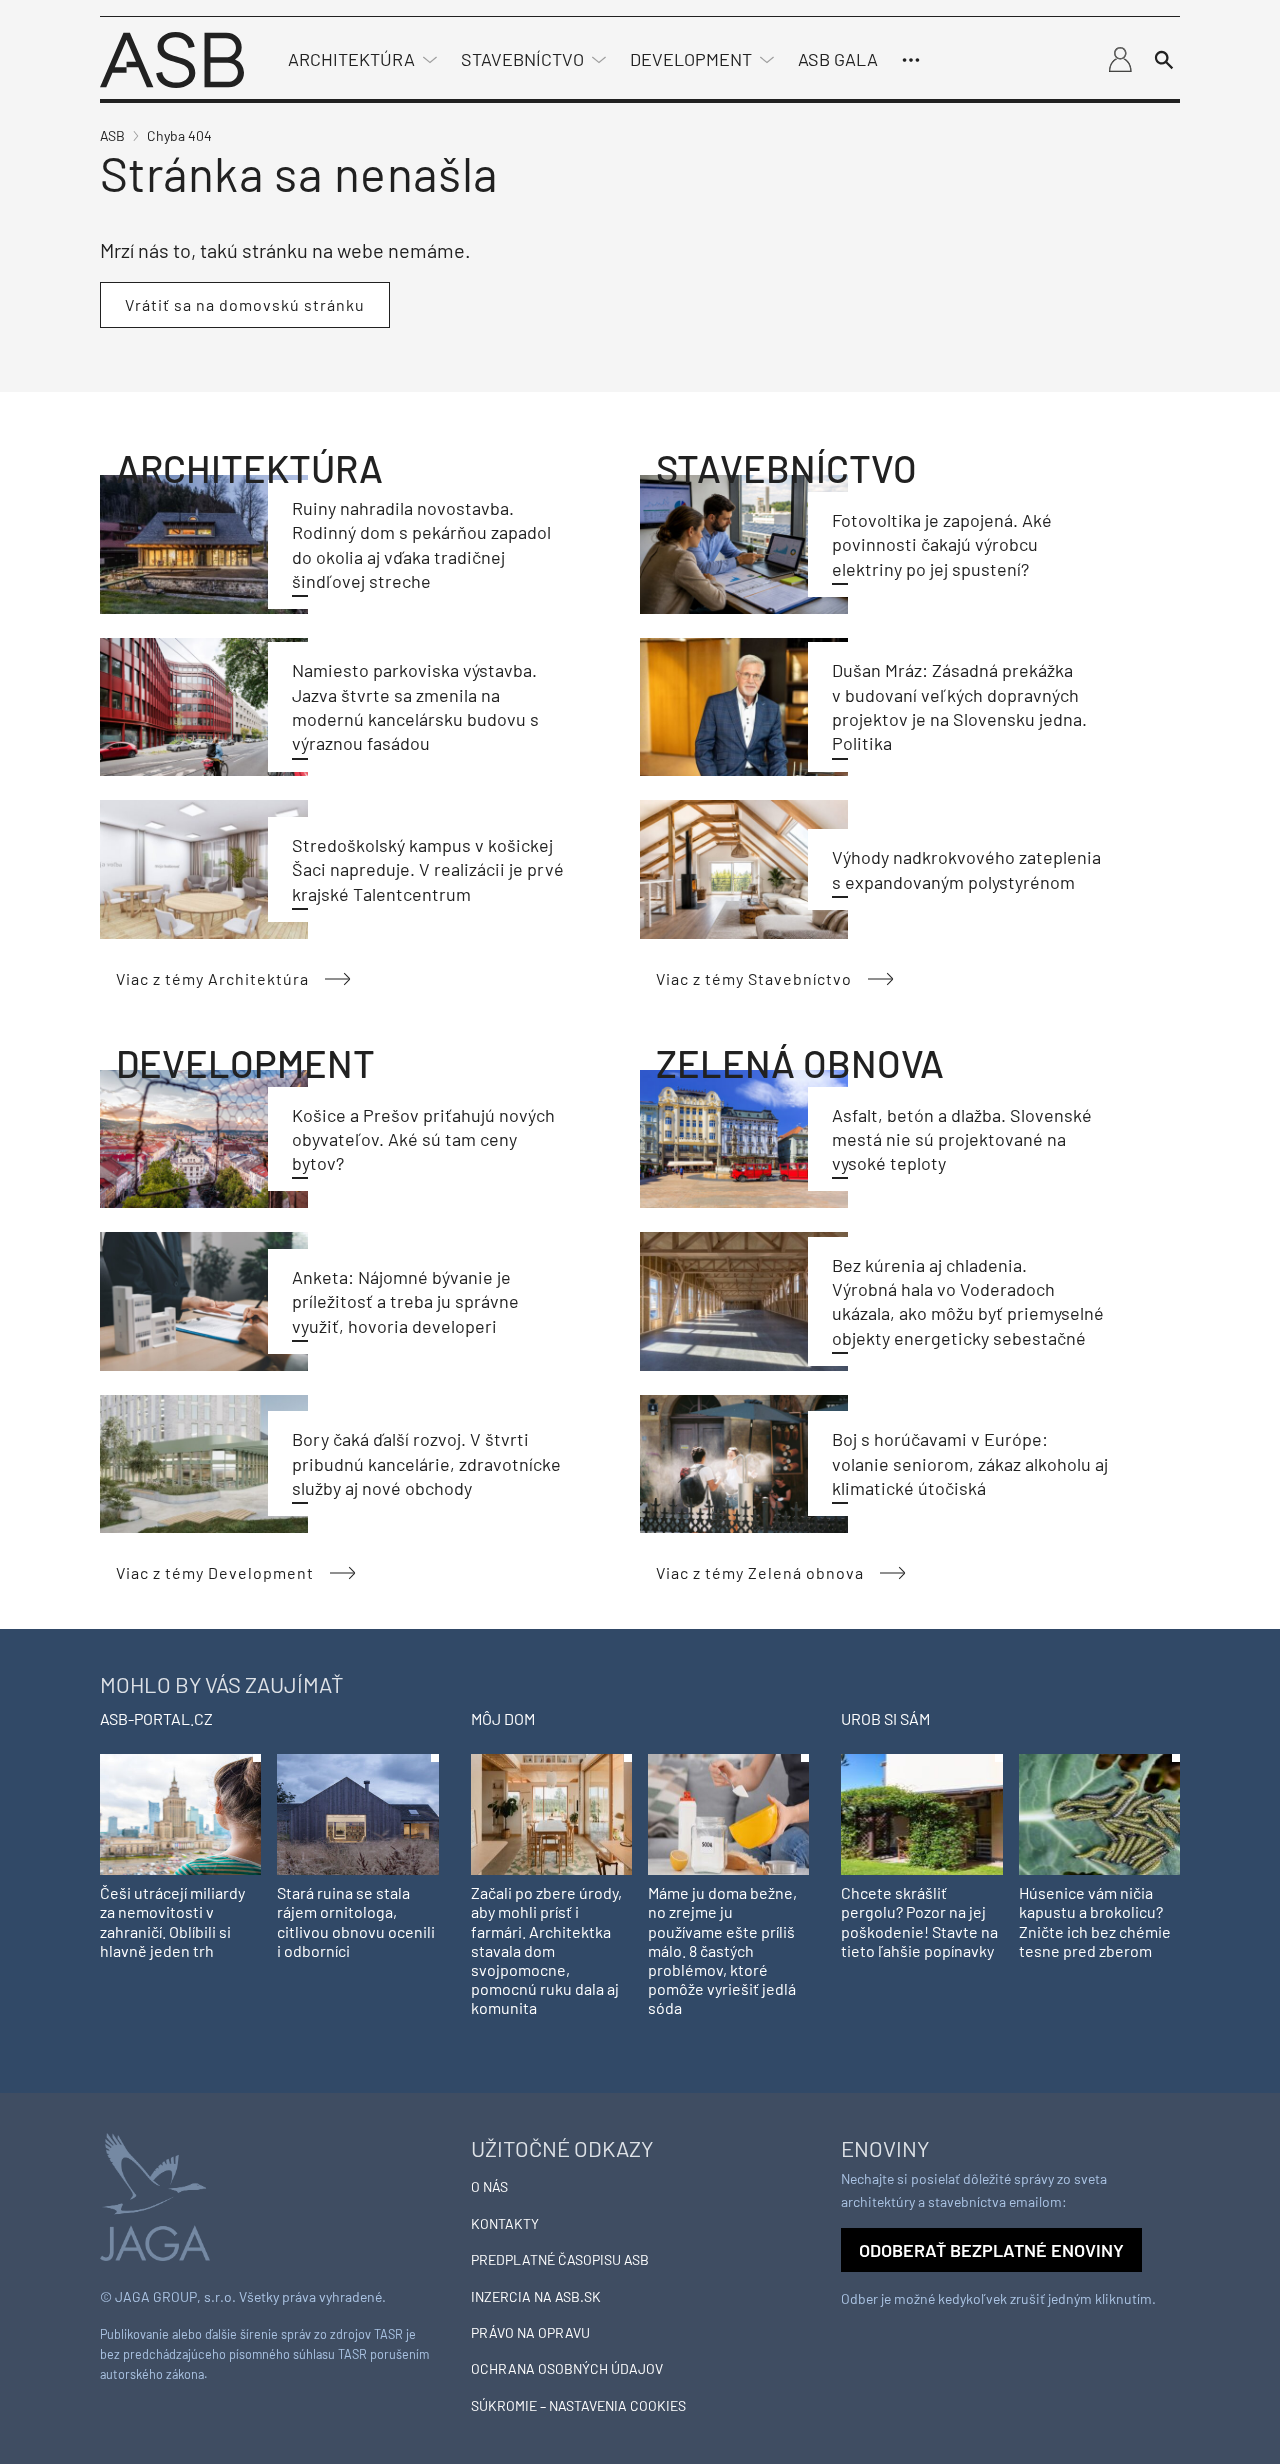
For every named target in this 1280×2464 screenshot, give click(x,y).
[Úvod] (172, 57)
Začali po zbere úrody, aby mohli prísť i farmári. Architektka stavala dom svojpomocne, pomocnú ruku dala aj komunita (546, 1950)
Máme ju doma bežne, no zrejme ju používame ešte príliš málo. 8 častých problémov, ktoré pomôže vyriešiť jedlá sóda (722, 1950)
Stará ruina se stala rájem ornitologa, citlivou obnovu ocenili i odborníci (356, 1921)
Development (691, 59)
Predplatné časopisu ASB (560, 2259)
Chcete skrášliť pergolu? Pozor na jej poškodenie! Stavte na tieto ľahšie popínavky (919, 1921)
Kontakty (505, 2223)
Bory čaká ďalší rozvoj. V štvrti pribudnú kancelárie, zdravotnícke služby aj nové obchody (426, 1463)
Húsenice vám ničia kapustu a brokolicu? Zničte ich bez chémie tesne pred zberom (1095, 1921)
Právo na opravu (530, 2332)
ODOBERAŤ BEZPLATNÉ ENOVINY (991, 2250)
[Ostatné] (911, 60)
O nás (489, 2186)
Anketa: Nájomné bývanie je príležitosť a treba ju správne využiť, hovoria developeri (405, 1301)
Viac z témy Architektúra (212, 978)
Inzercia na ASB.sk (536, 2296)
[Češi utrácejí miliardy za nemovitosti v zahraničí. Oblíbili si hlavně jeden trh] (180, 1812)
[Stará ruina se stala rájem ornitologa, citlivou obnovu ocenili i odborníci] (357, 1812)
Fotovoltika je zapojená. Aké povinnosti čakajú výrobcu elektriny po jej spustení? (942, 544)
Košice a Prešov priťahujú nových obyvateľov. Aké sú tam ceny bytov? (423, 1139)
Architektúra (351, 59)
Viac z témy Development (215, 1572)
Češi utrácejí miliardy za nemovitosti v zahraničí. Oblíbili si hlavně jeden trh (172, 1921)
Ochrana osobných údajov (567, 2368)
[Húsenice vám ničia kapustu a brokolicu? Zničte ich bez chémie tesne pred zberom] (1099, 1812)
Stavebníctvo (522, 59)
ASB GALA (838, 59)
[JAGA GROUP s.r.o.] (155, 2194)
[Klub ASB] (1120, 60)
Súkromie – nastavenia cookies (578, 2405)
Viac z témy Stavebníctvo (754, 978)
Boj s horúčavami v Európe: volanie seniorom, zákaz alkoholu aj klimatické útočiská (970, 1463)
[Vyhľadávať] (1164, 60)
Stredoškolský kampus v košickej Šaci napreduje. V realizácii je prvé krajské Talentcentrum (428, 869)
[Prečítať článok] (204, 544)
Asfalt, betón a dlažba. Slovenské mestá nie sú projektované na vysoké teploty (962, 1139)
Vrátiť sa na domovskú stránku (245, 304)
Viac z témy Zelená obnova (760, 1572)
